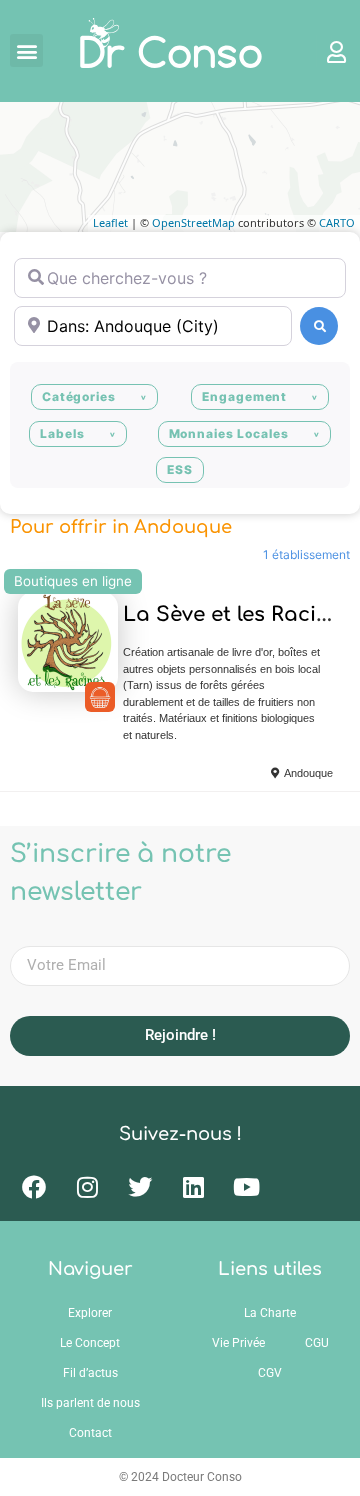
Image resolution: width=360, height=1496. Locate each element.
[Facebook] (34, 1187)
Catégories (79, 396)
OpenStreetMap (193, 222)
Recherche (319, 326)
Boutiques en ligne (73, 581)
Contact (90, 1433)
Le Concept (90, 1343)
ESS (180, 469)
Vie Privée (238, 1343)
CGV (270, 1373)
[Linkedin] (193, 1187)
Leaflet (110, 222)
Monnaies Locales (229, 433)
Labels (62, 433)
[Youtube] (246, 1187)
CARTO (337, 222)
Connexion (327, 51)
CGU (317, 1343)
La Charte (270, 1313)
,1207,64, (100, 697)
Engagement (244, 396)
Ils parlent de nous (90, 1403)
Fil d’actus (90, 1373)
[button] (26, 50)
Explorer (90, 1313)
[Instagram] (87, 1187)
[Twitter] (140, 1187)
